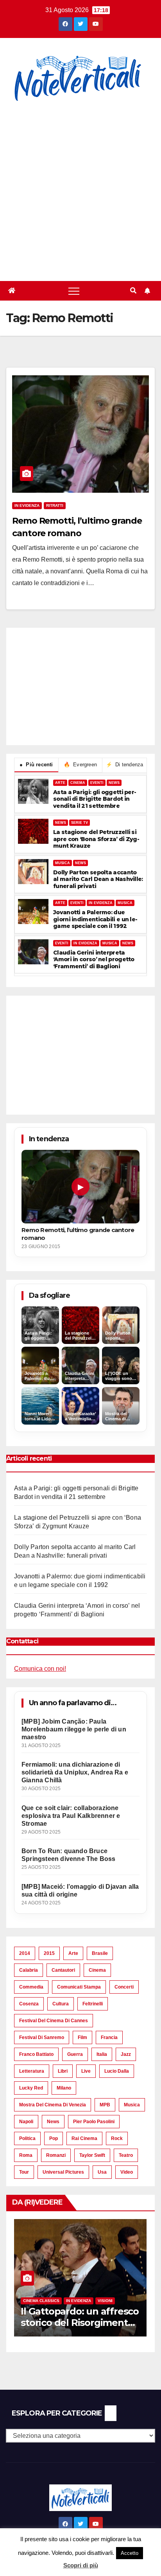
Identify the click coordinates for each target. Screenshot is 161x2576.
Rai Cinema (84, 2138)
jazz (126, 2054)
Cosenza (29, 2004)
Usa (102, 2172)
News (53, 2122)
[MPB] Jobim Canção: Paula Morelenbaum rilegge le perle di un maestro (74, 1729)
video (127, 2172)
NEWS (114, 783)
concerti (124, 1987)
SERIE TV (80, 823)
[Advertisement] (80, 187)
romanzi (56, 2155)
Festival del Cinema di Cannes (54, 2021)
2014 (25, 1953)
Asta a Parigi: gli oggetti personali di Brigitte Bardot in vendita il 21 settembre (95, 799)
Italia (102, 2054)
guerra (75, 2054)
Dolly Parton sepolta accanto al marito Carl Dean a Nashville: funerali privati (98, 879)
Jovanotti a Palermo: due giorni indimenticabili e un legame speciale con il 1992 (95, 919)
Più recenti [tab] (36, 765)
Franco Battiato (36, 2054)
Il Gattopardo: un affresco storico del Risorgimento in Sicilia (80, 2323)
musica (132, 2105)
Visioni (105, 2301)
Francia (109, 2037)
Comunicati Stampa (79, 1987)
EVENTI (97, 783)
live (86, 2071)
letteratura (32, 2071)
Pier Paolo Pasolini (94, 2122)
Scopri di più (81, 2565)
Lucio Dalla (117, 2071)
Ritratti (55, 505)
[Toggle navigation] (74, 291)
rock (117, 2138)
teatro (126, 2155)
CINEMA (78, 783)
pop (54, 2138)
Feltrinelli (93, 2004)
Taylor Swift (92, 2155)
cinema (97, 1970)
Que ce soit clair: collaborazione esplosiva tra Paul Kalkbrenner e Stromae (71, 1816)
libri (63, 2071)
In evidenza (27, 505)
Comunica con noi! (40, 1669)
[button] (133, 291)
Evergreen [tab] (80, 765)
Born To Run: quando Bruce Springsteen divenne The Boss (69, 1855)
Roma (26, 2155)
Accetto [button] (130, 2553)
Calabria (29, 1970)
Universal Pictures (63, 2172)
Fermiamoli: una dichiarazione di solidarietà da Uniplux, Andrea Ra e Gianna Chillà (75, 1772)
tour (24, 2172)
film (82, 2037)
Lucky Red (31, 2088)
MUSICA (63, 863)
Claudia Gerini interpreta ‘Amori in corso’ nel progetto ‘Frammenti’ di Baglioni (94, 960)
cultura (61, 2004)
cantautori (63, 1970)
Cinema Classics (41, 2301)
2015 (49, 1953)
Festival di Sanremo (42, 2037)
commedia (31, 1987)
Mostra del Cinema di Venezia (53, 2105)
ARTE (60, 783)
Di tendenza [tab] (125, 765)
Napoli (26, 2122)
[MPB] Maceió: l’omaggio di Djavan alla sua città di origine (80, 1891)
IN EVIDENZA (101, 903)
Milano (64, 2088)
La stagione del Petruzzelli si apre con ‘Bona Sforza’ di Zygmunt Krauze (96, 839)
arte (73, 1953)
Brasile (100, 1953)
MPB (105, 2105)
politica (27, 2138)
